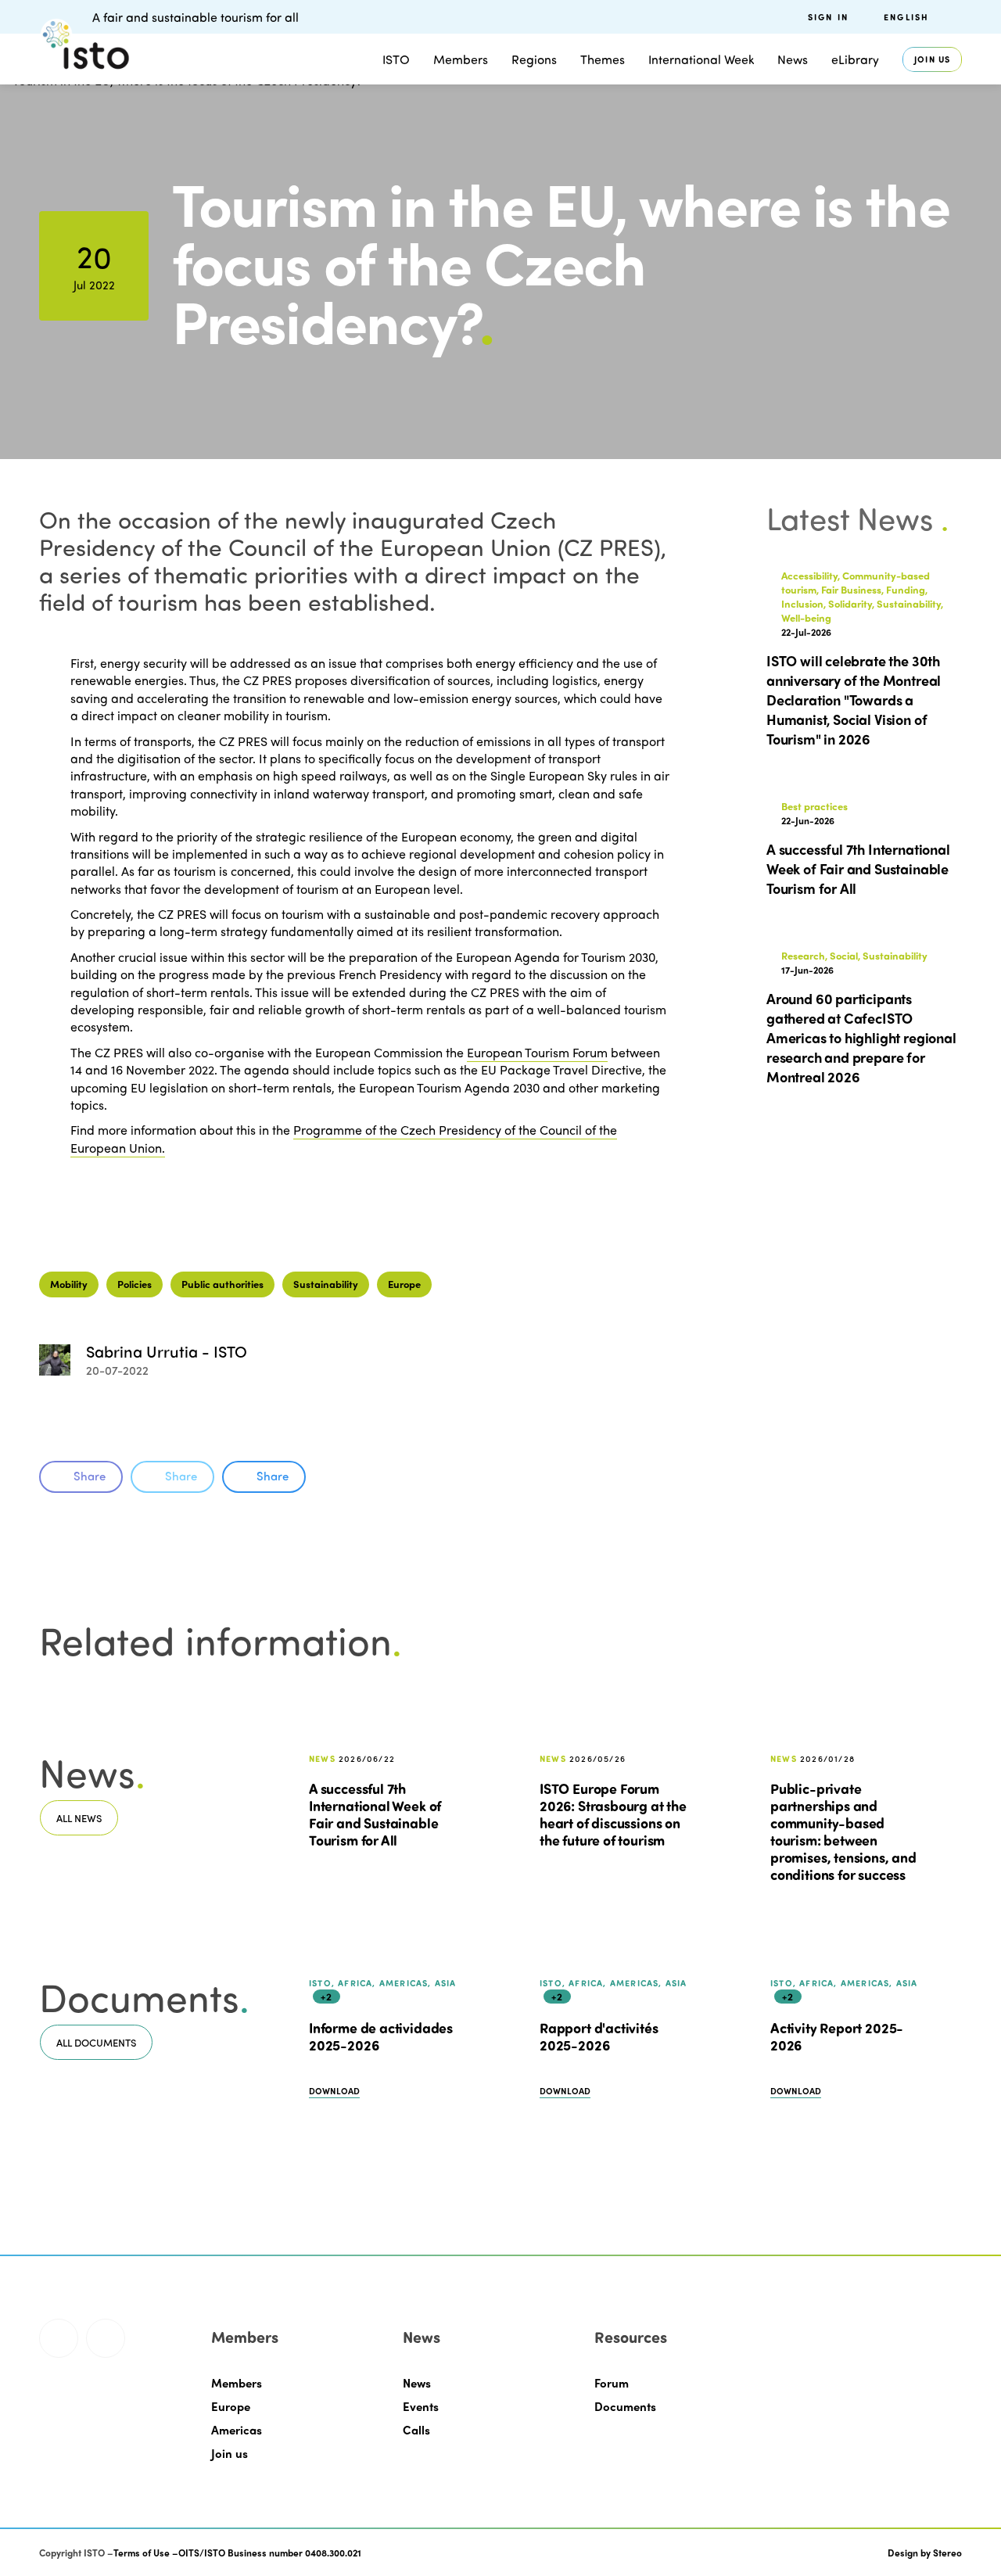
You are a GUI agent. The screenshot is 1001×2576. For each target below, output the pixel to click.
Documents (625, 2406)
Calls (416, 2430)
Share (90, 1476)
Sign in (828, 17)
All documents (96, 2042)
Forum (612, 2383)
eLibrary (855, 59)
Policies (135, 1284)
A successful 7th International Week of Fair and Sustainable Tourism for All (375, 1814)
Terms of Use (142, 2553)
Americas (237, 2430)
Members (461, 59)
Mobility (69, 1284)
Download (334, 2091)
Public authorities (222, 1284)
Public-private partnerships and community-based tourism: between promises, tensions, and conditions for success (843, 1832)
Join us (932, 59)
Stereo (947, 2553)
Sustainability (326, 1284)
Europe (404, 1284)
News (417, 2383)
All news (79, 1818)
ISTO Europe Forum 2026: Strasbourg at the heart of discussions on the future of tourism (613, 1814)
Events (421, 2406)
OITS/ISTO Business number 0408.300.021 (270, 2553)
